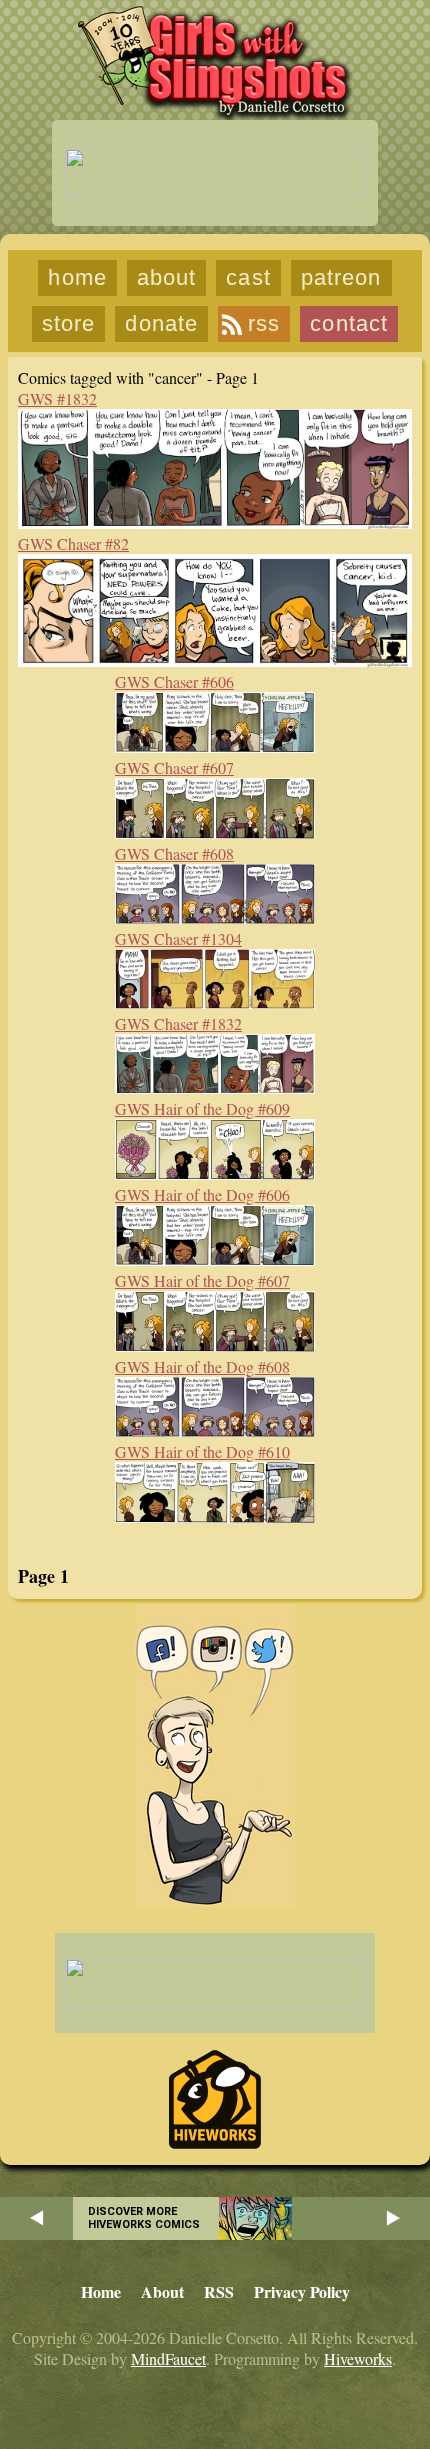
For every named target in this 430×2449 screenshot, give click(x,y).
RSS (264, 323)
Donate (161, 323)
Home (77, 277)
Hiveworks (358, 2358)
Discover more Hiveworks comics (144, 2218)
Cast (248, 277)
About (167, 277)
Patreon (341, 277)
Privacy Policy (302, 2291)
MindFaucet (168, 2358)
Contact (349, 323)
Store (69, 323)
